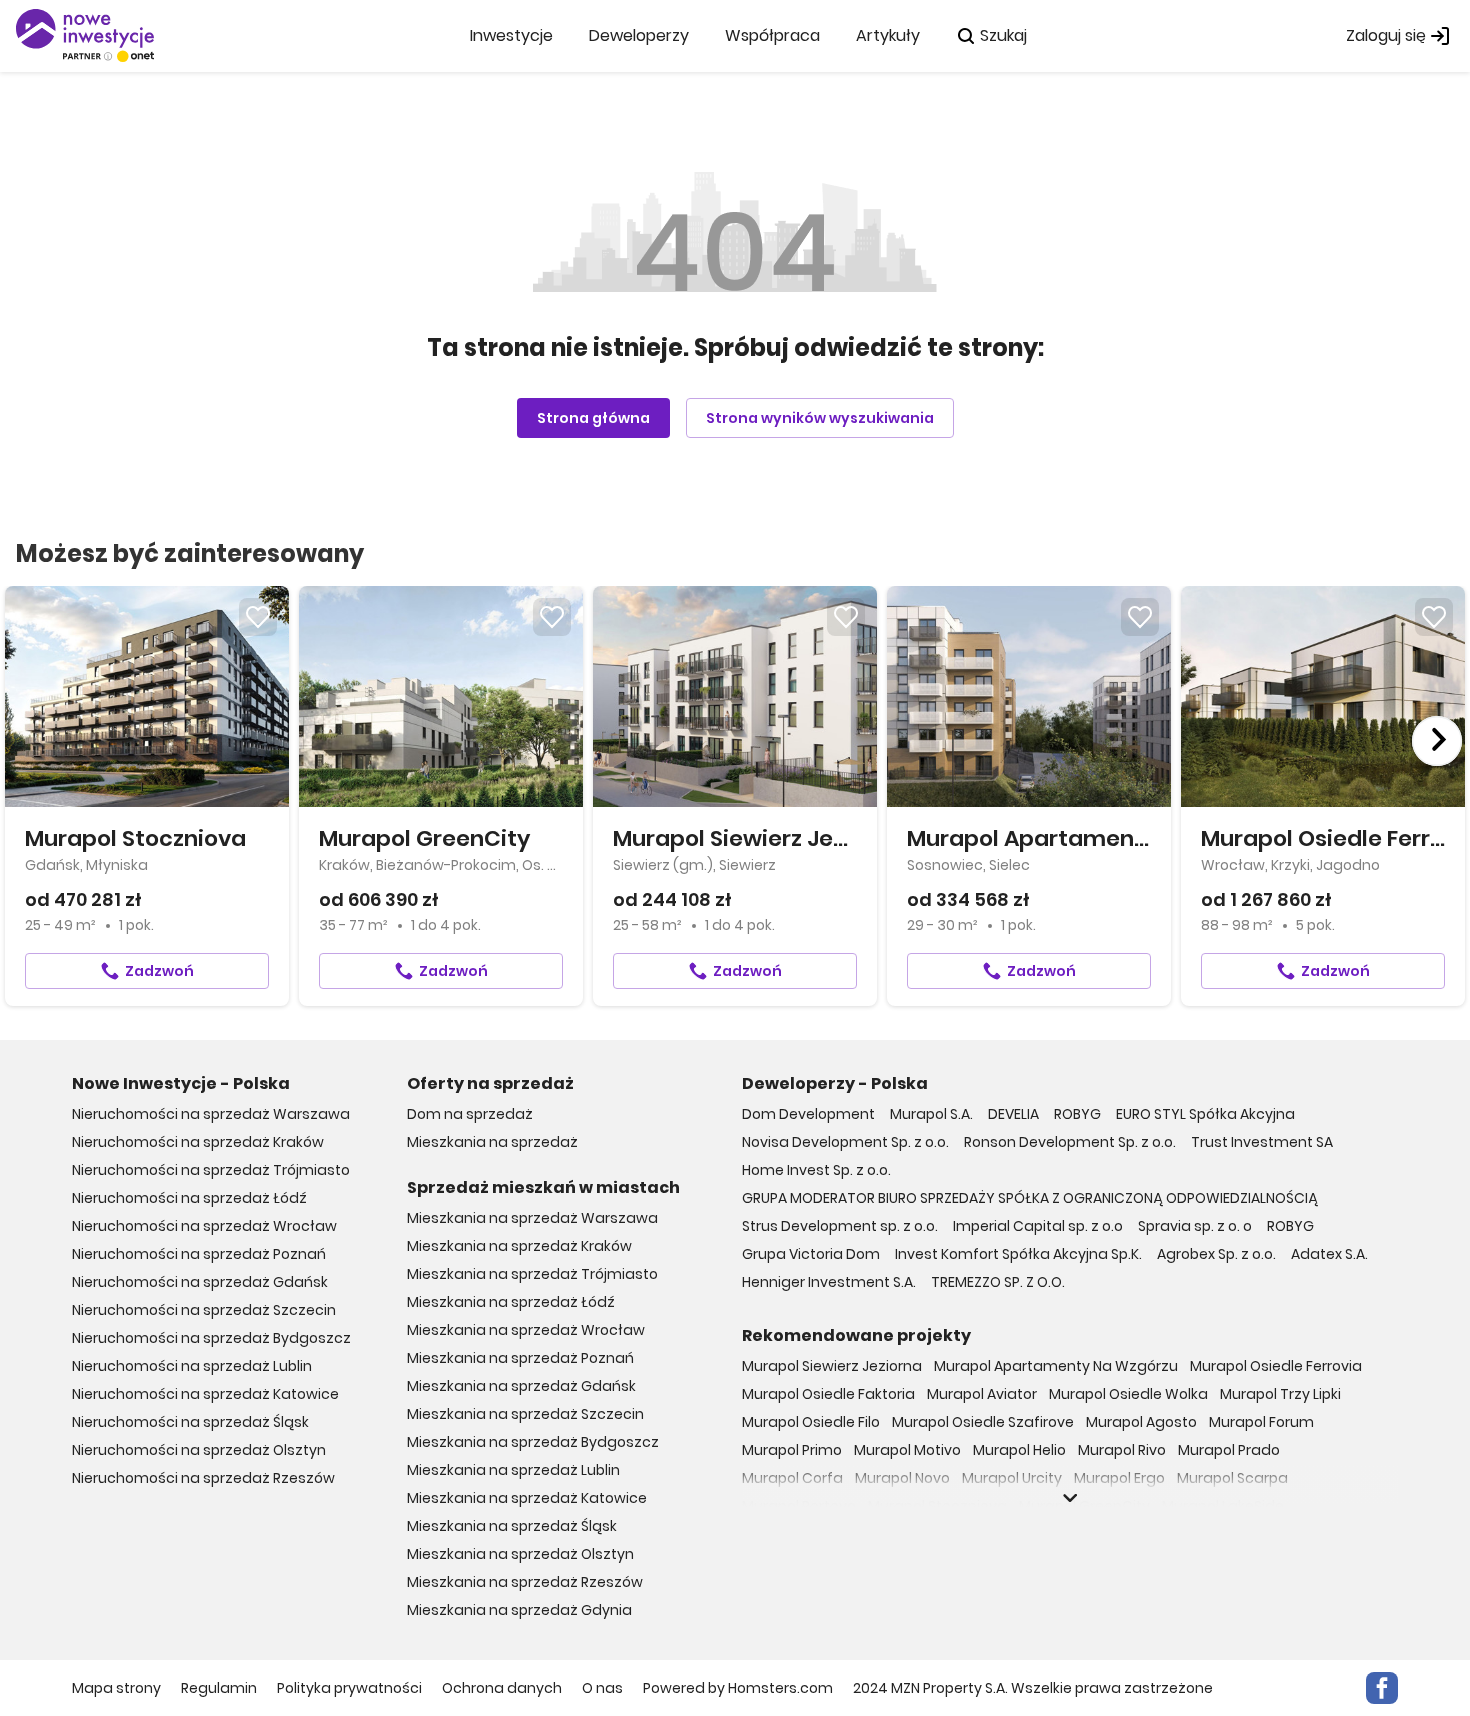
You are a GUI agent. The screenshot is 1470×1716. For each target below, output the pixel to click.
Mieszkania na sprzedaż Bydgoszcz (533, 1442)
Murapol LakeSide (1223, 1506)
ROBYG (1077, 1114)
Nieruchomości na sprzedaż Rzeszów (203, 1478)
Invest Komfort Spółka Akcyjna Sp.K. (1018, 1254)
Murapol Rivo (1122, 1450)
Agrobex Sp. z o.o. (1216, 1254)
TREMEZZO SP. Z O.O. (998, 1282)
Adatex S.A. (1329, 1254)
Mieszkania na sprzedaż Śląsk (512, 1526)
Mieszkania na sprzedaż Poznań (520, 1358)
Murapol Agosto (1141, 1422)
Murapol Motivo (907, 1450)
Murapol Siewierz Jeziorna (832, 1366)
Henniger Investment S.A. (829, 1282)
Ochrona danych (502, 1688)
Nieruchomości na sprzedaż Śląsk (190, 1422)
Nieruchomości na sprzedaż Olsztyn (199, 1450)
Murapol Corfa (792, 1478)
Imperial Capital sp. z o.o (1038, 1226)
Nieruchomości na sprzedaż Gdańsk (200, 1282)
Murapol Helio (1019, 1450)
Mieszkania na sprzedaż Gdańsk (521, 1386)
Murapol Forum (1261, 1422)
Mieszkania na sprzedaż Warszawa (532, 1218)
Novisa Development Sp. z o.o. (845, 1142)
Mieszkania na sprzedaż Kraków (519, 1246)
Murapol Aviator (982, 1394)
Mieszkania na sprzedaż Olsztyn (520, 1554)
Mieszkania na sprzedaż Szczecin (525, 1414)
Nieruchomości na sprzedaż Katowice (205, 1394)
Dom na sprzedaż (470, 1114)
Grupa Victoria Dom (811, 1254)
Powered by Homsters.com (738, 1688)
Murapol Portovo (799, 1506)
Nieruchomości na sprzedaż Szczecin (204, 1310)
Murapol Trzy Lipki (1280, 1394)
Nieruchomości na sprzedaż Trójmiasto (211, 1170)
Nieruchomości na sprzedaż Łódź (189, 1198)
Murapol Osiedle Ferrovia (1276, 1366)
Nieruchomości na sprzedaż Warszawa (211, 1114)
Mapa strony (116, 1688)
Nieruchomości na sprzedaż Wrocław (204, 1226)
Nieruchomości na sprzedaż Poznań (199, 1254)
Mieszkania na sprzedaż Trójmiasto (532, 1274)
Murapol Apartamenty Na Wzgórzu (1056, 1366)
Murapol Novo (902, 1478)
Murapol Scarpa (1232, 1478)
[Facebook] (1382, 1688)
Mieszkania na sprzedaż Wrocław (526, 1330)
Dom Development (808, 1114)
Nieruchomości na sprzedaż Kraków (198, 1142)
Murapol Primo (792, 1450)
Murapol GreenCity (1084, 1506)
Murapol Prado (1229, 1450)
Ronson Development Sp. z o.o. (1070, 1142)
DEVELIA (1013, 1114)
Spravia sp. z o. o (1195, 1226)
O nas (602, 1688)
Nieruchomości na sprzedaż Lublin (192, 1366)
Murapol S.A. (931, 1114)
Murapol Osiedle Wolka (1128, 1394)
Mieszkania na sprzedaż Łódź (511, 1302)
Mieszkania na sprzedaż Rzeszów (525, 1582)
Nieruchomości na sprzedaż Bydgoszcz (211, 1338)
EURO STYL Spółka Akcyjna (1205, 1114)
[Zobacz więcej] (1070, 1498)
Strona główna (593, 418)
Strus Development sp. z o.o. (840, 1226)
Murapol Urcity (1012, 1478)
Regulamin (219, 1688)
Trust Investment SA (1262, 1142)
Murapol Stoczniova (937, 1506)
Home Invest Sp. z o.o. (816, 1170)
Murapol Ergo (1119, 1478)
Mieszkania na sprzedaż (492, 1142)
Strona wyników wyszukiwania (820, 418)
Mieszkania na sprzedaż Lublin (513, 1470)
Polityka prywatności (349, 1688)
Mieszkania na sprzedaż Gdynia (519, 1610)
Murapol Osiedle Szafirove (983, 1422)
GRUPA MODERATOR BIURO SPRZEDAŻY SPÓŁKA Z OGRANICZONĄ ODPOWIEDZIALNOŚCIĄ (1030, 1198)
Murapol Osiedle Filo (811, 1422)
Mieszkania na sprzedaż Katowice (527, 1498)
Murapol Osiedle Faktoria (828, 1394)
